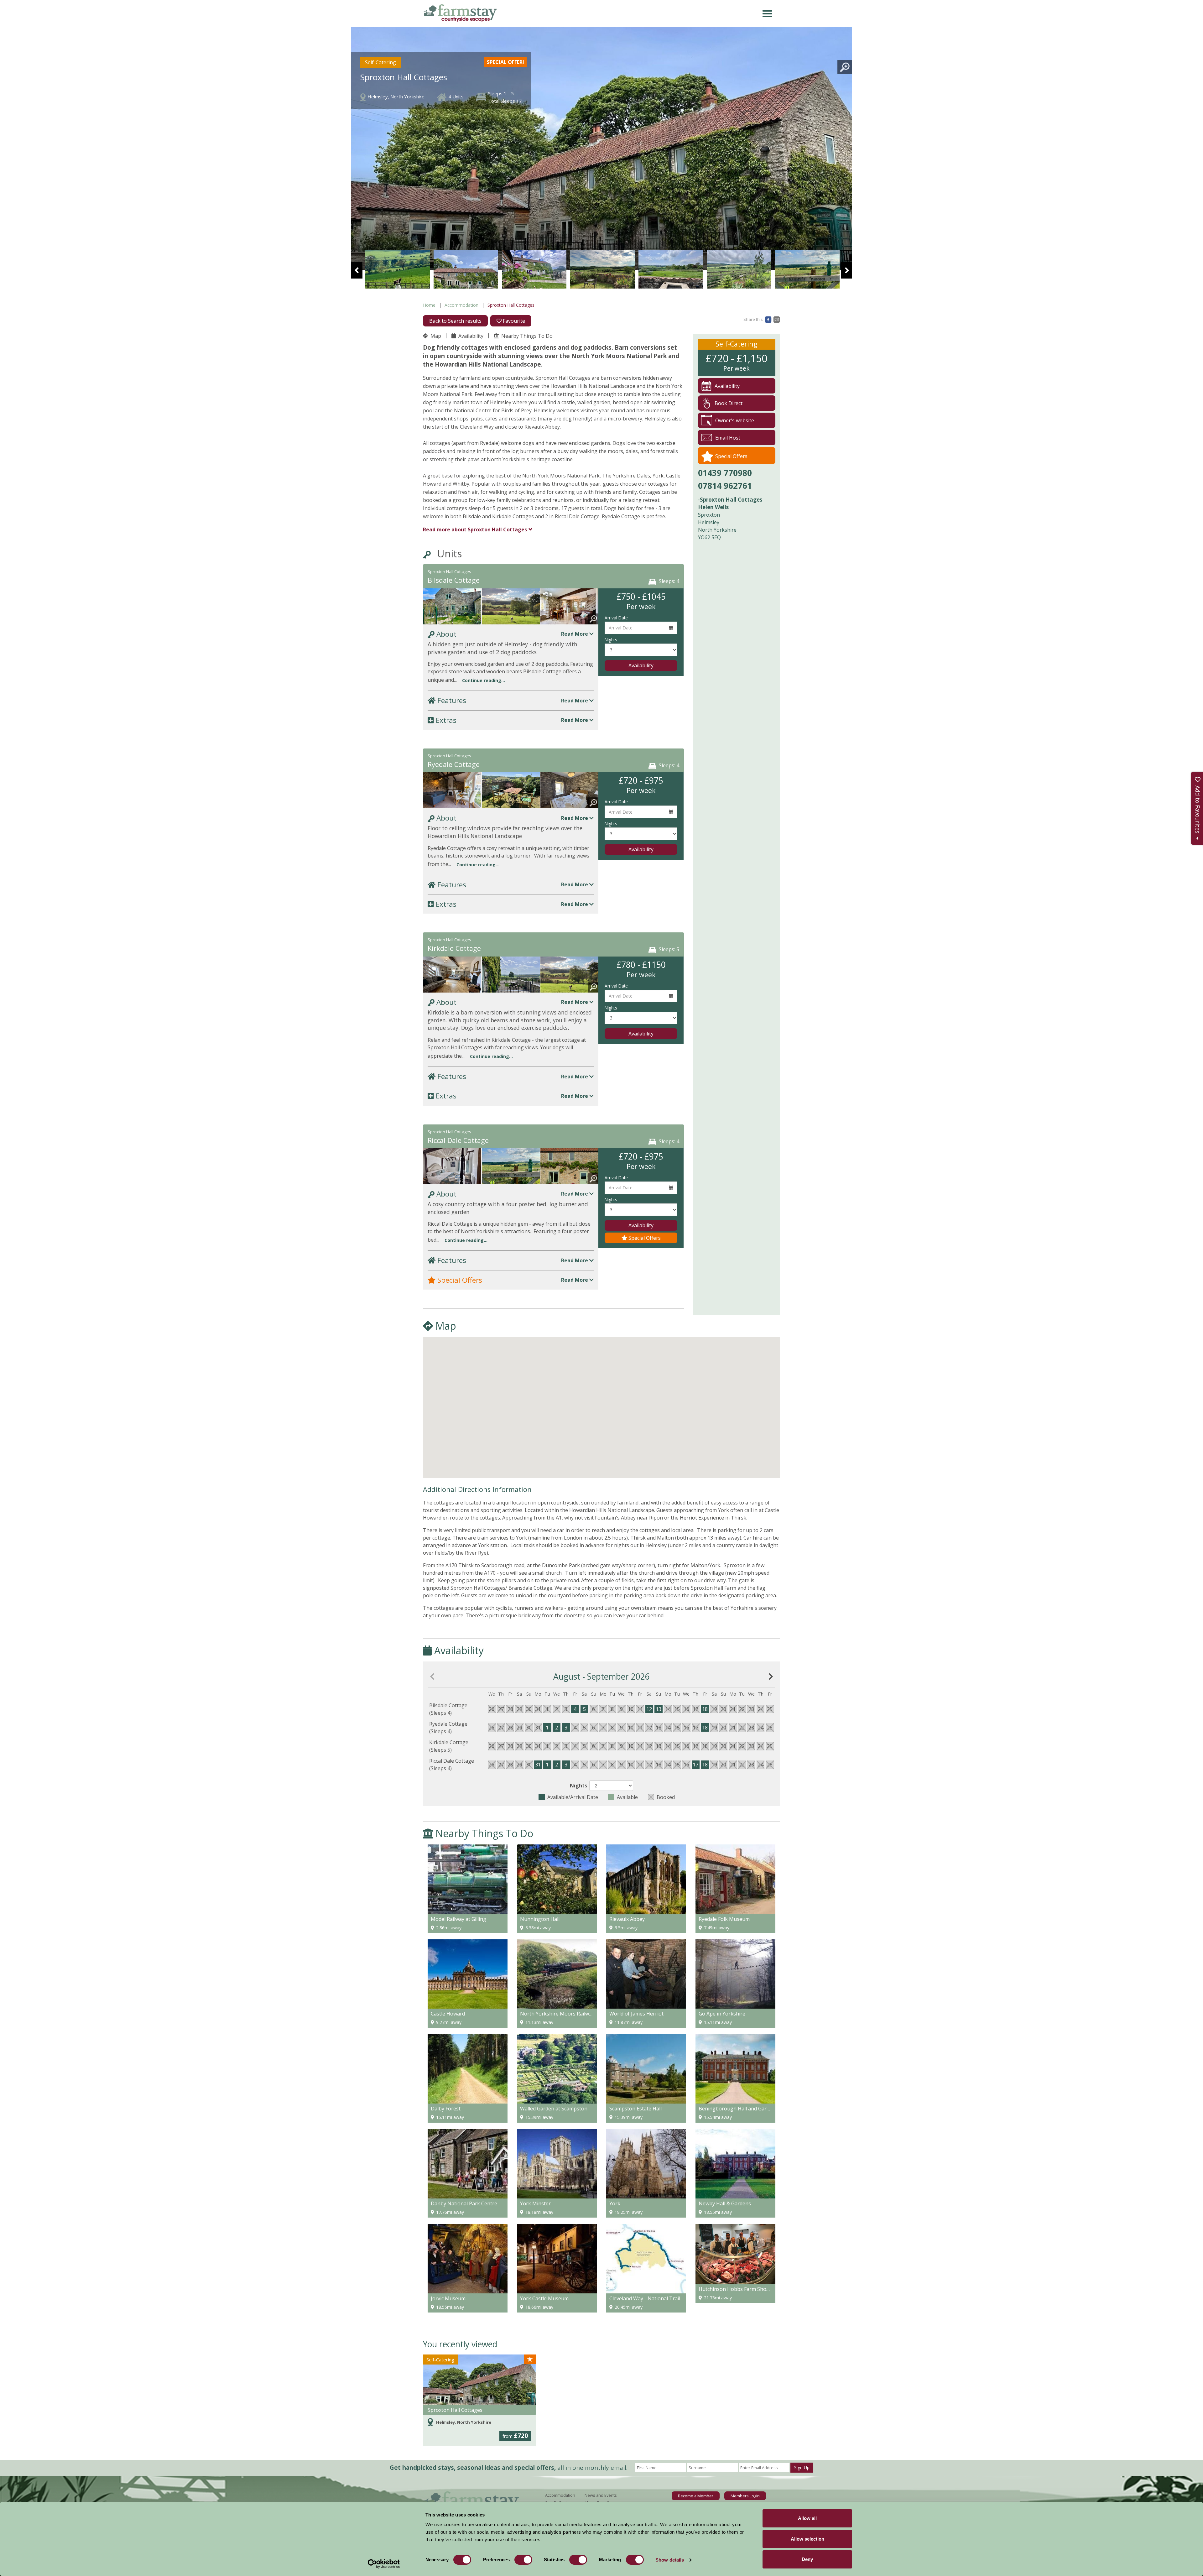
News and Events (601, 2495)
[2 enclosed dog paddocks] (511, 1169)
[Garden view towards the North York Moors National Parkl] (466, 269)
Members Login (745, 2496)
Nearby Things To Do (526, 336)
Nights (611, 640)
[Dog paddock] (739, 269)
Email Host (728, 438)
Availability (470, 336)
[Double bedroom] (570, 793)
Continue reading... (484, 680)
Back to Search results (455, 321)
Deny (807, 2559)
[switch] (523, 2560)
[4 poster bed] (452, 1169)
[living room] (452, 793)
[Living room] (452, 978)
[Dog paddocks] (511, 610)
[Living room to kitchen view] (570, 610)
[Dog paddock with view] (570, 978)
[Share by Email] (777, 319)
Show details (670, 2560)
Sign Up (802, 2467)
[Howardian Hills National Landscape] (602, 269)
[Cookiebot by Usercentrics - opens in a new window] (384, 2564)
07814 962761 (725, 486)
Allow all (807, 2518)
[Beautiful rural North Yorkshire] (807, 269)
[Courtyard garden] (398, 269)
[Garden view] (511, 793)
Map (435, 336)
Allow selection (807, 2539)
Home (429, 305)
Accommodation (461, 305)
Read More (575, 634)
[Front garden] (511, 978)
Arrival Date (616, 618)
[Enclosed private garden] (452, 610)
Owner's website (735, 420)
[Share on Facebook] (768, 319)
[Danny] (671, 269)
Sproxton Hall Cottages (455, 2410)
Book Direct (729, 403)
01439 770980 (725, 473)
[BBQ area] (534, 269)
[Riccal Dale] (570, 1169)
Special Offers (644, 1238)
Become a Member (696, 2496)
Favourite (513, 321)
